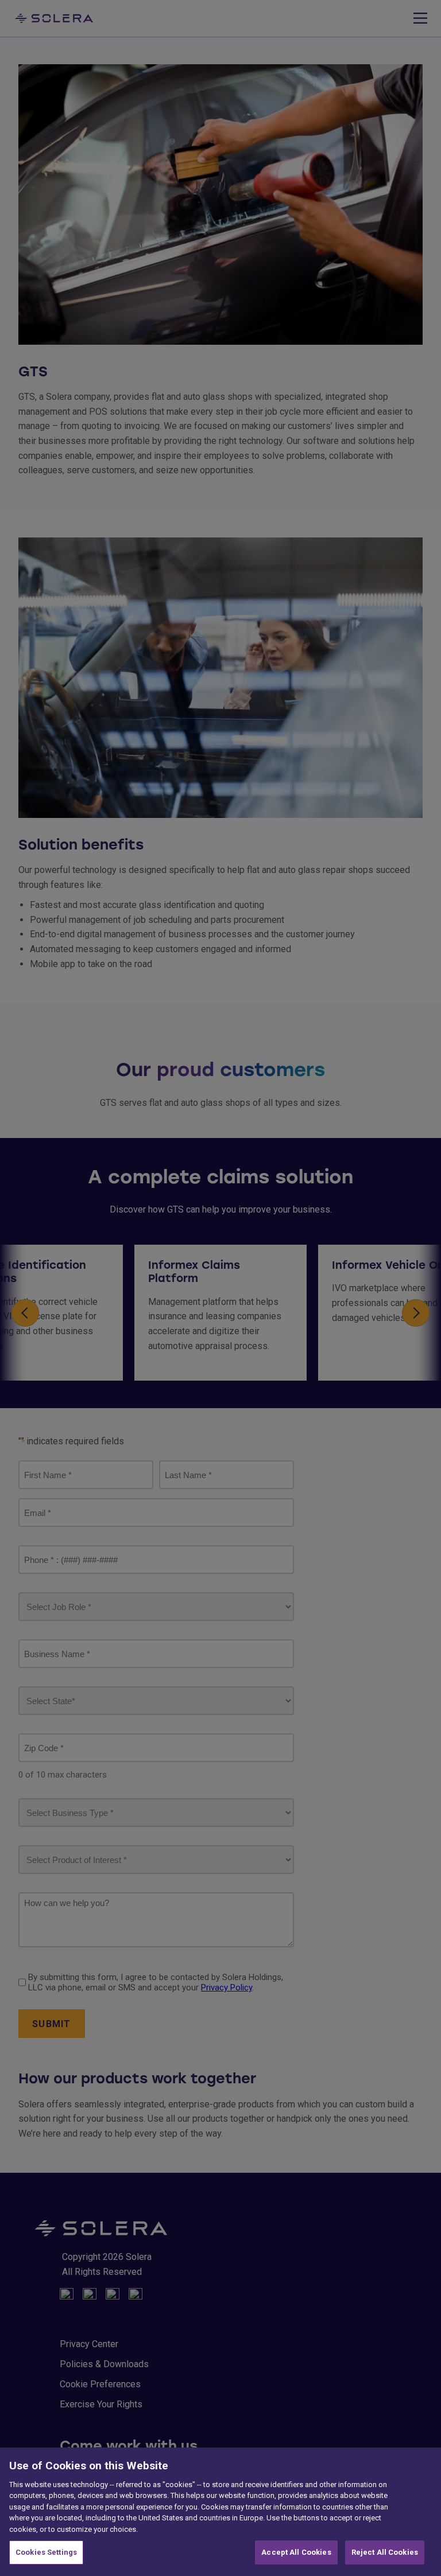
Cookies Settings (46, 2552)
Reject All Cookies (385, 2552)
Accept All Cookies (296, 2552)
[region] (220, 2512)
